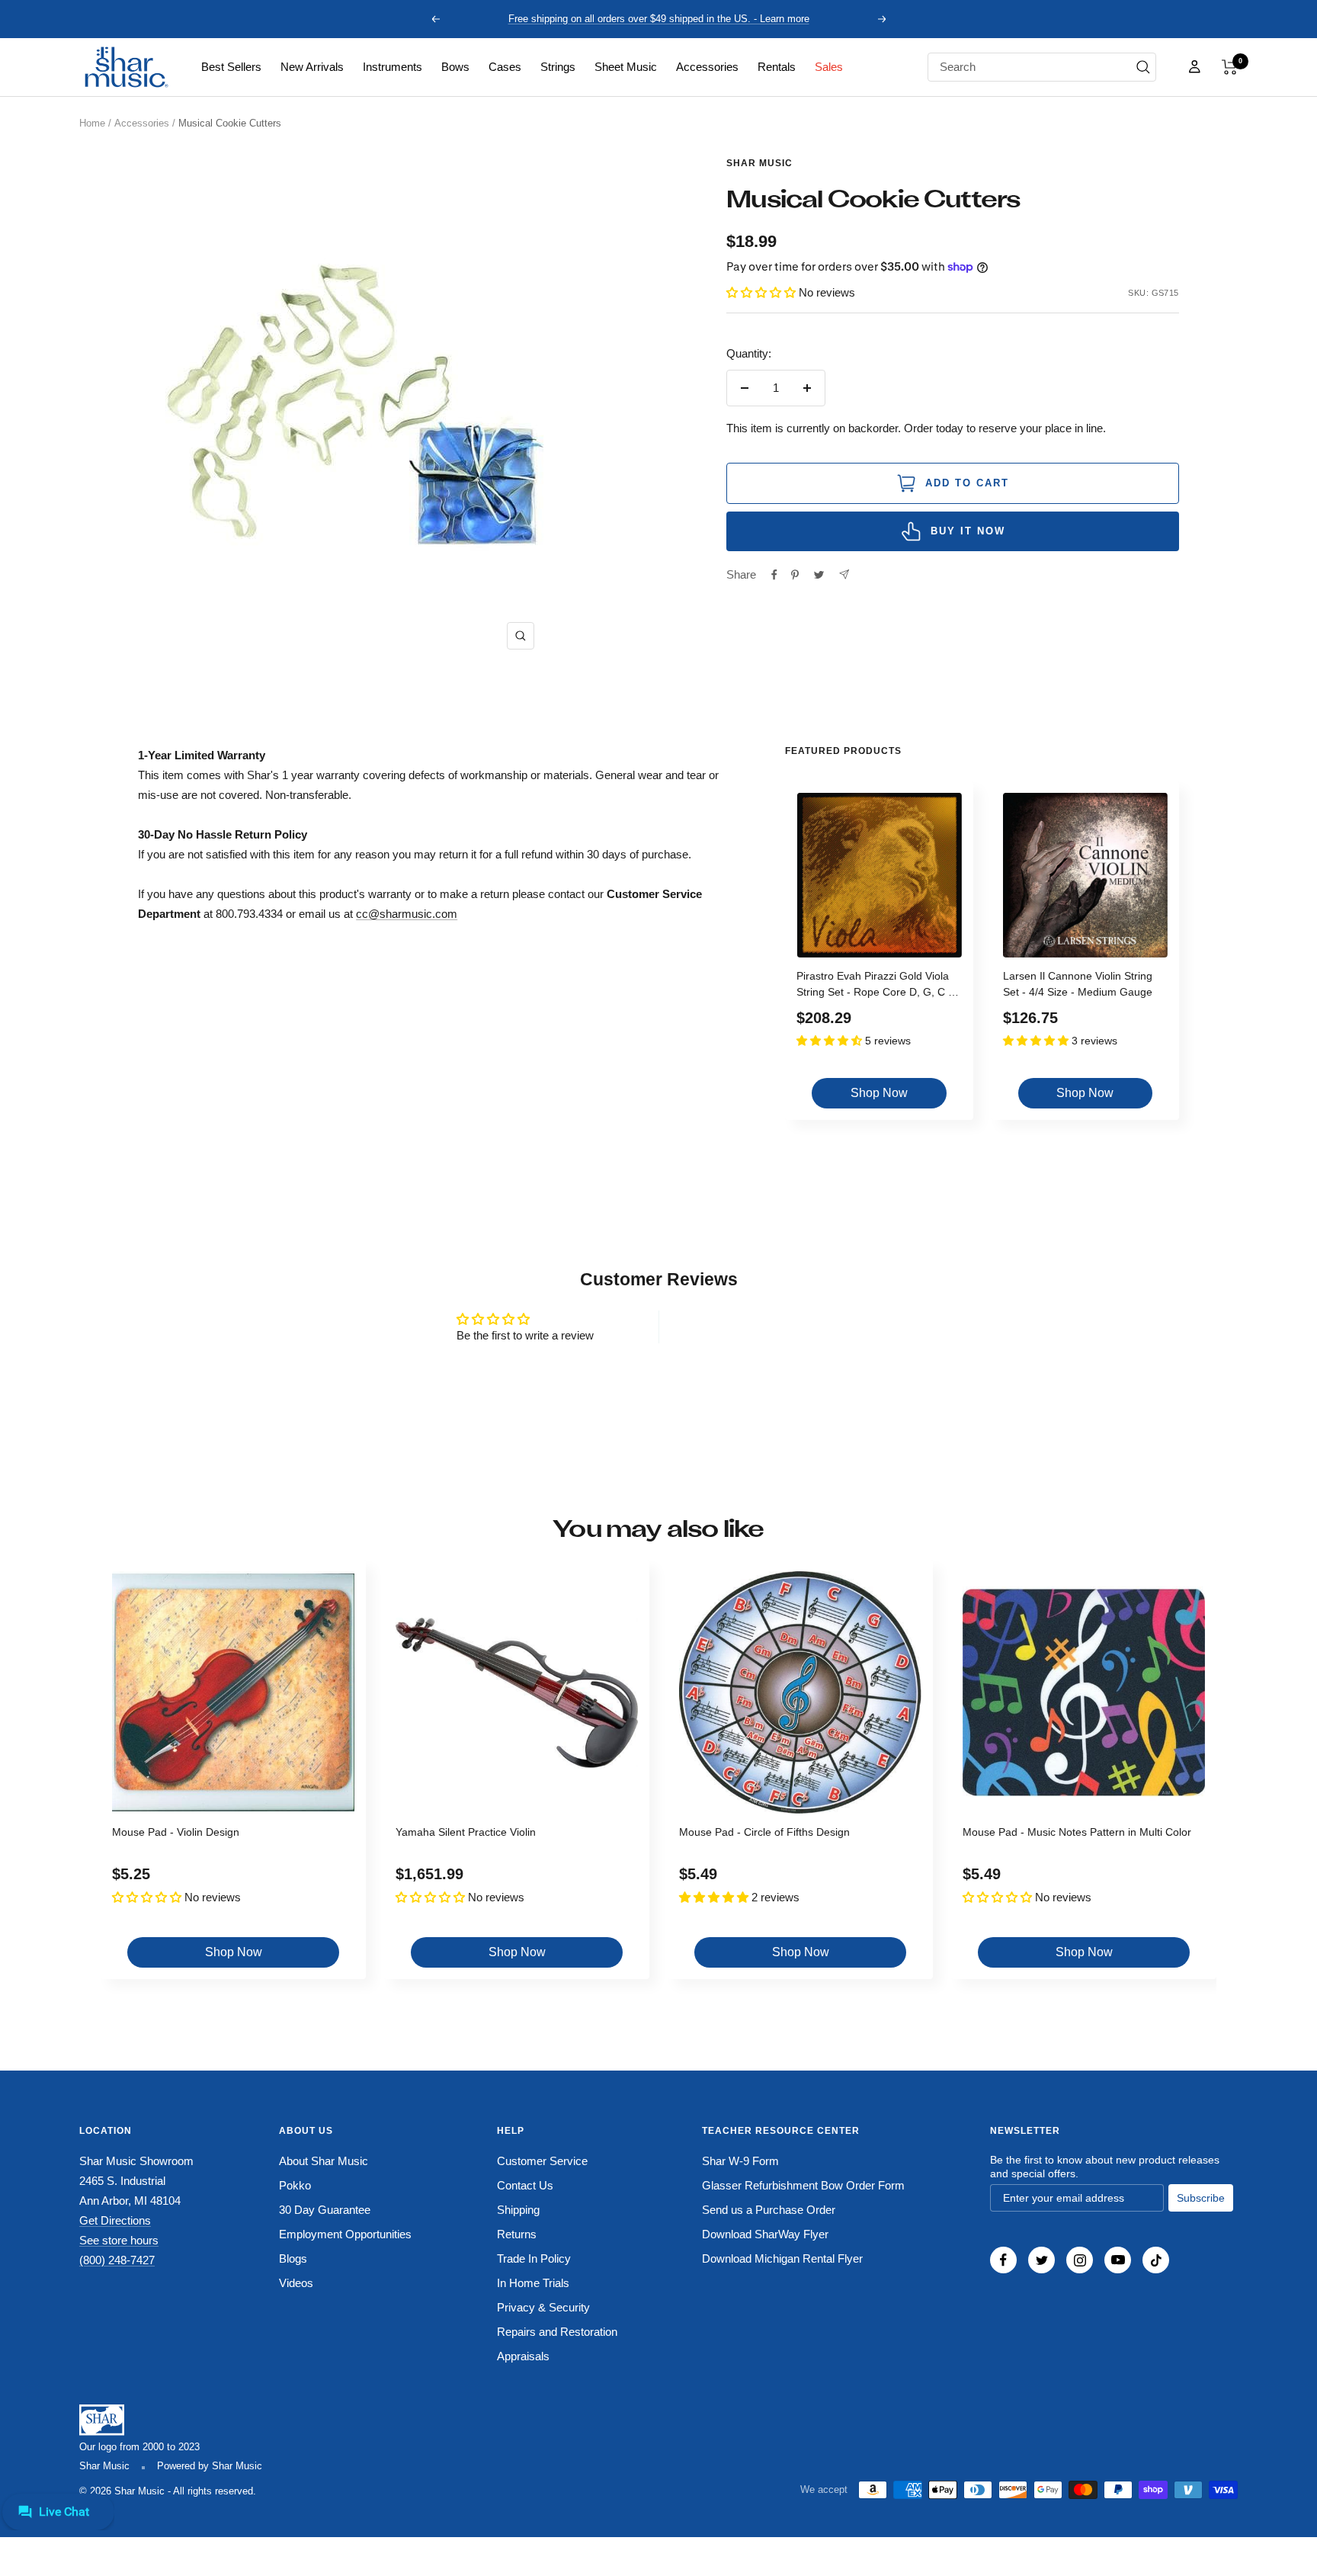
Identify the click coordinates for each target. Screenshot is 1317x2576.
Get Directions (115, 2220)
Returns (517, 2234)
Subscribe (1201, 2198)
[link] (231, 67)
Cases (505, 67)
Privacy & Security (543, 2307)
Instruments (393, 67)
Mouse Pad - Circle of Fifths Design (764, 1832)
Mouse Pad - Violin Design (176, 1832)
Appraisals (523, 2356)
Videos (296, 2283)
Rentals (777, 67)
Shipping (518, 2210)
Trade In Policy (534, 2258)
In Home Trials (533, 2283)
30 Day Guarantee (325, 2210)
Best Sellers (231, 67)
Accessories (707, 67)
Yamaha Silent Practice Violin (466, 1832)
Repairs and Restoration (557, 2332)
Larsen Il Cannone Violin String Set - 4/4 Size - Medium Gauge (1078, 984)
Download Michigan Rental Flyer (782, 2258)
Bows (455, 67)
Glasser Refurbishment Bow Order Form (803, 2185)
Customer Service (542, 2161)
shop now (879, 1093)
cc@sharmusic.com (407, 914)
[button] (1230, 67)
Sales (829, 67)
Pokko (295, 2185)
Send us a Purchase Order (769, 2210)
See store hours (119, 2240)
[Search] (1143, 67)
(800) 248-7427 (117, 2260)
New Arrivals (312, 67)
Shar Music (759, 163)
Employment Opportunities (345, 2234)
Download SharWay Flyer (765, 2234)
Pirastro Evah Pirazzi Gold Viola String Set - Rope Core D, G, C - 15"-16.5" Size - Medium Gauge (874, 986)
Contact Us (525, 2185)
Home (92, 123)
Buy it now (968, 531)
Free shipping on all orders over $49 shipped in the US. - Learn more (659, 19)
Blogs (293, 2258)
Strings (558, 67)
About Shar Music (324, 2161)
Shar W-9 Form (740, 2161)
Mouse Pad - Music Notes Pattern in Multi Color (1077, 1832)
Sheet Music (626, 67)
